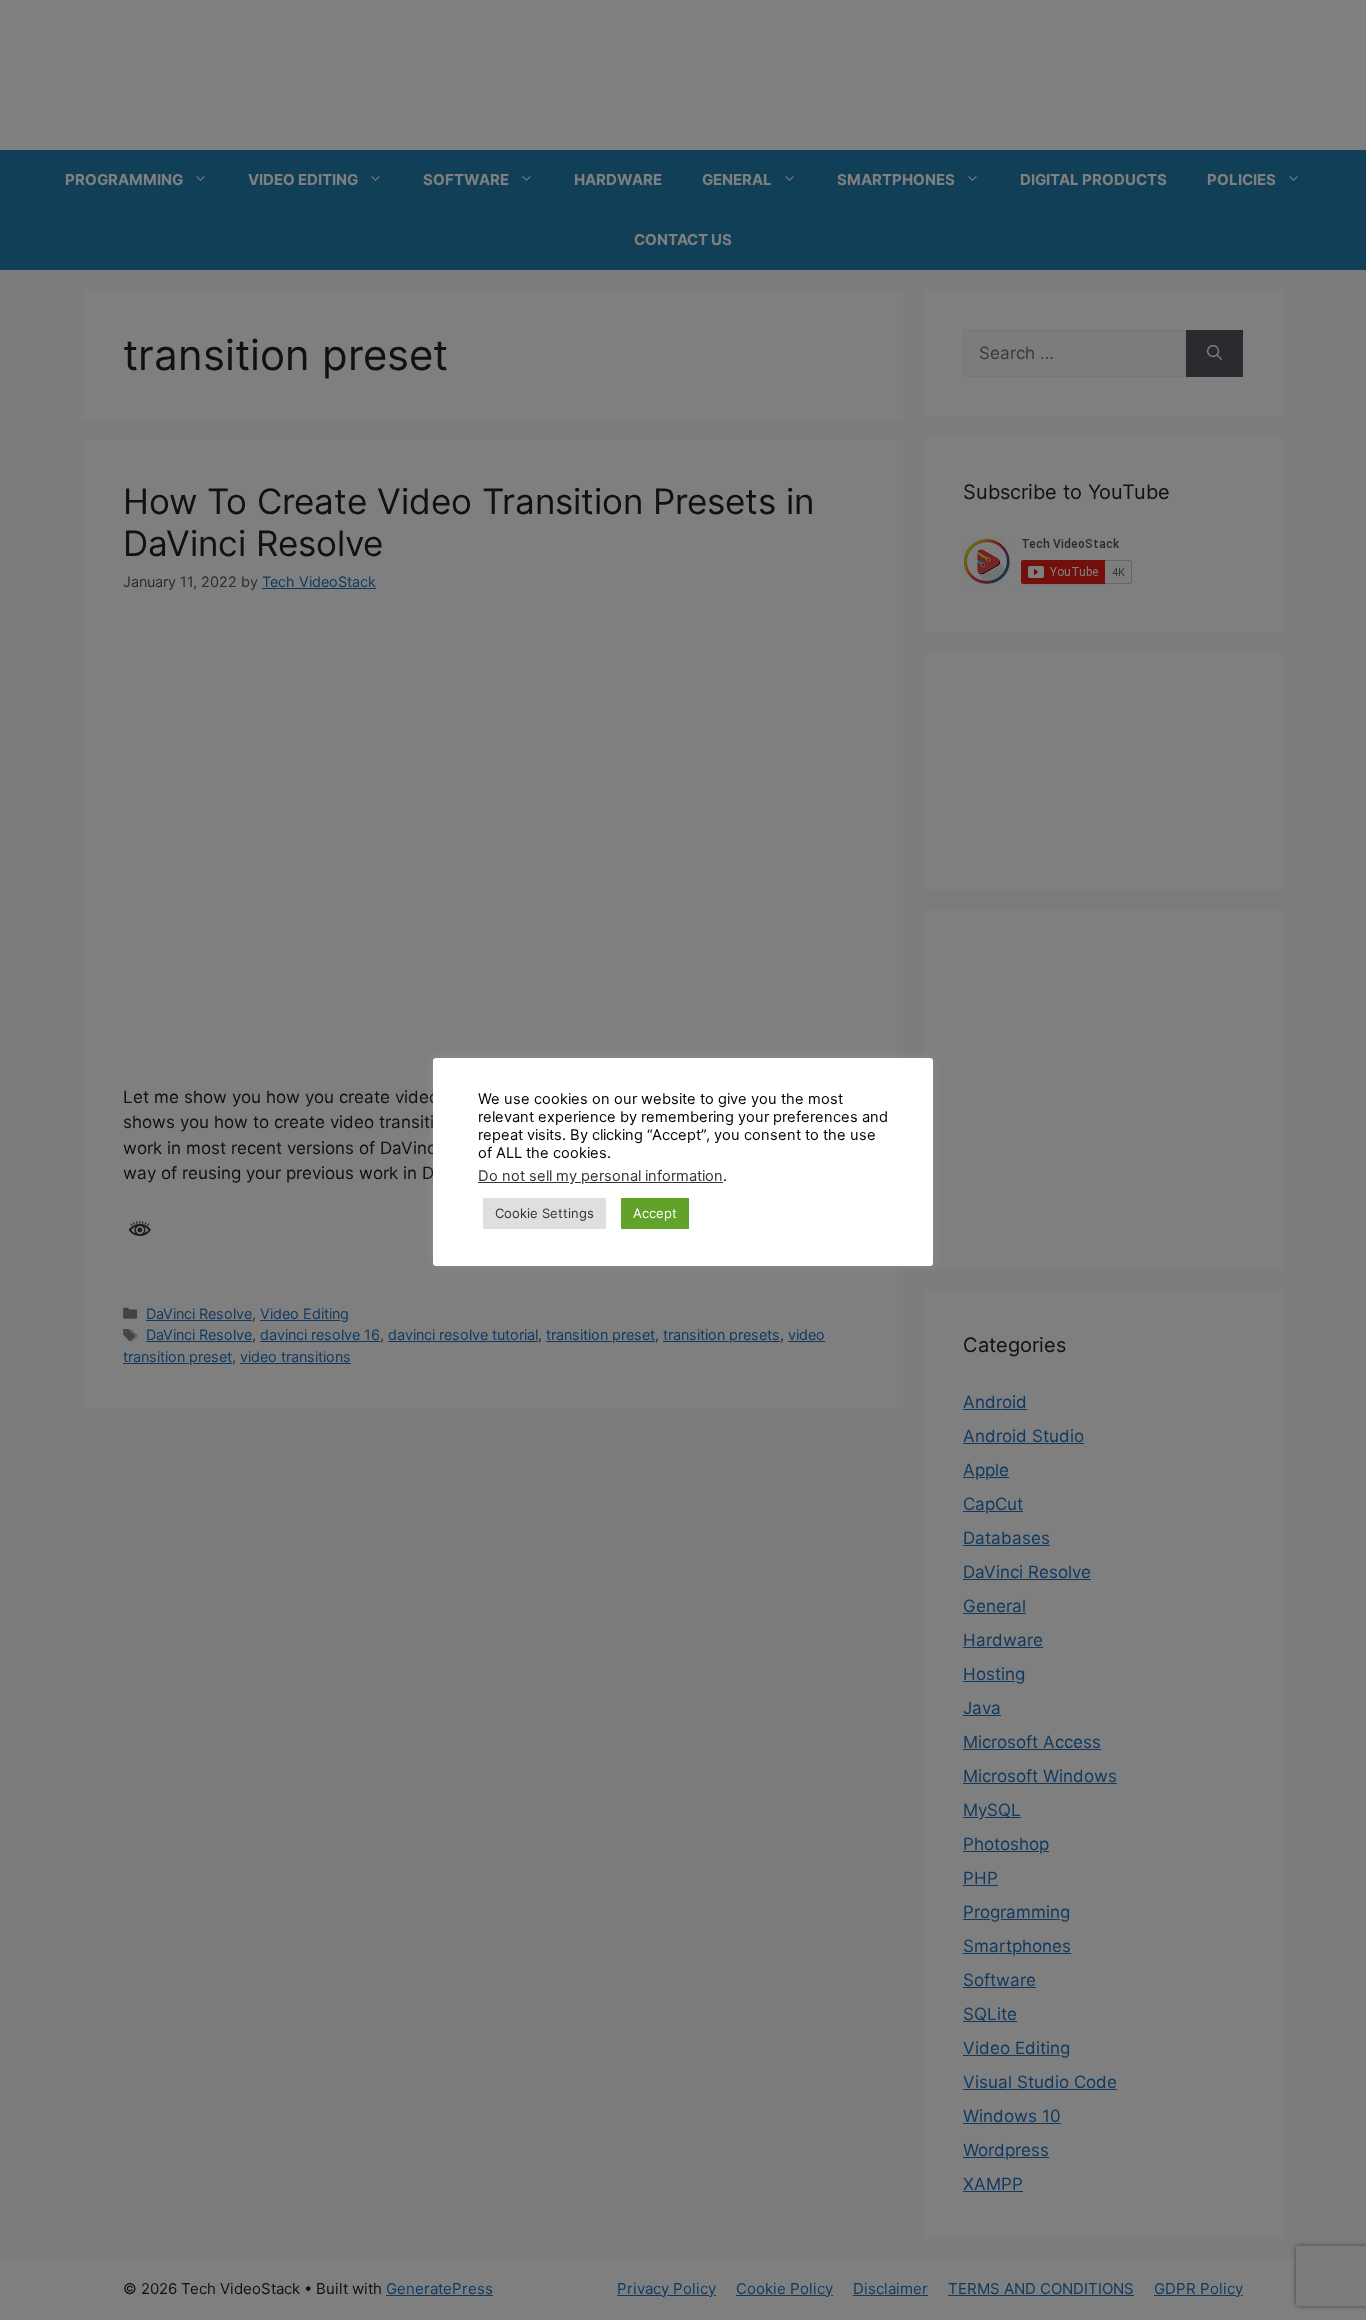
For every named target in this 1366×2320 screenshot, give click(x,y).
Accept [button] (655, 1213)
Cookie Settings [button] (544, 1213)
